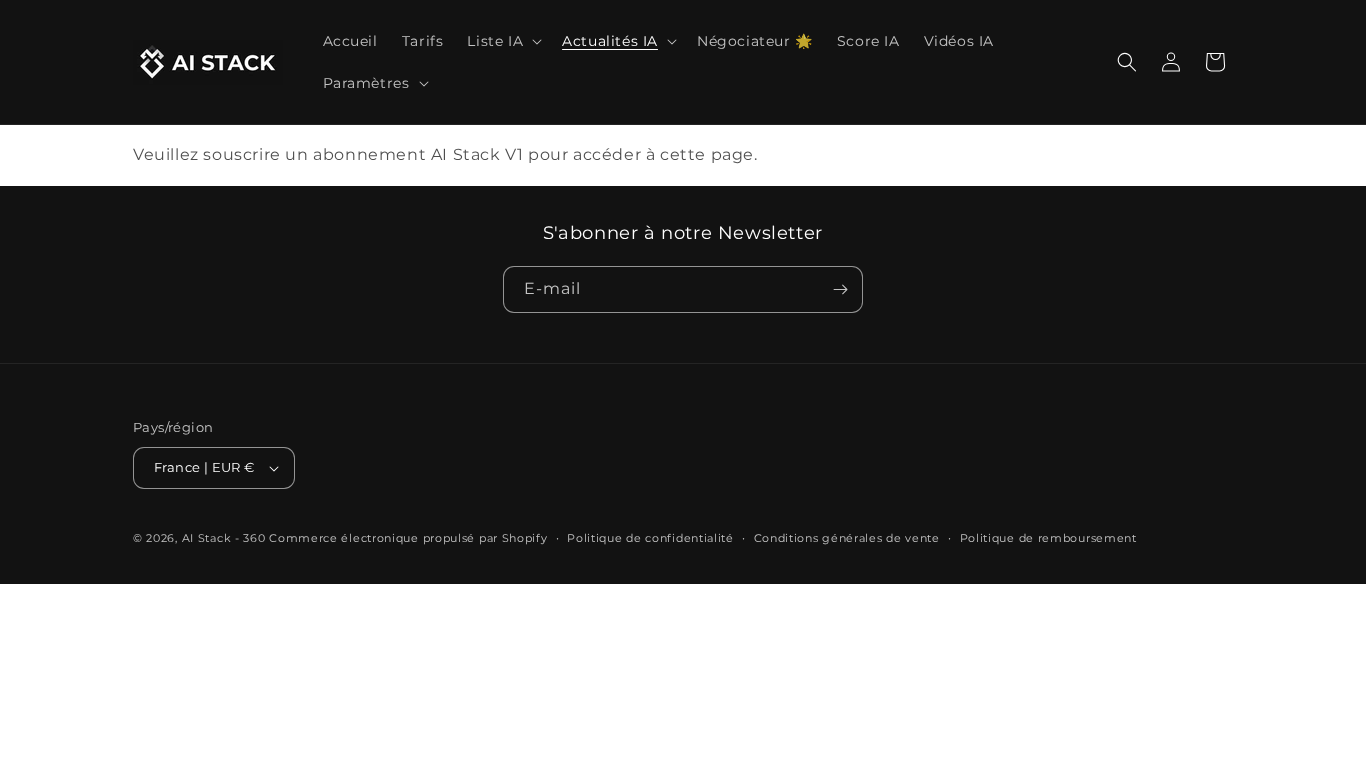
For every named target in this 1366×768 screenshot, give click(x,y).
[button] (502, 41)
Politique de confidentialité (650, 538)
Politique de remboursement (1048, 538)
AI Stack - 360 (224, 538)
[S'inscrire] (840, 289)
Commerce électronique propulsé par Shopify (408, 538)
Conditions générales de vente (847, 538)
